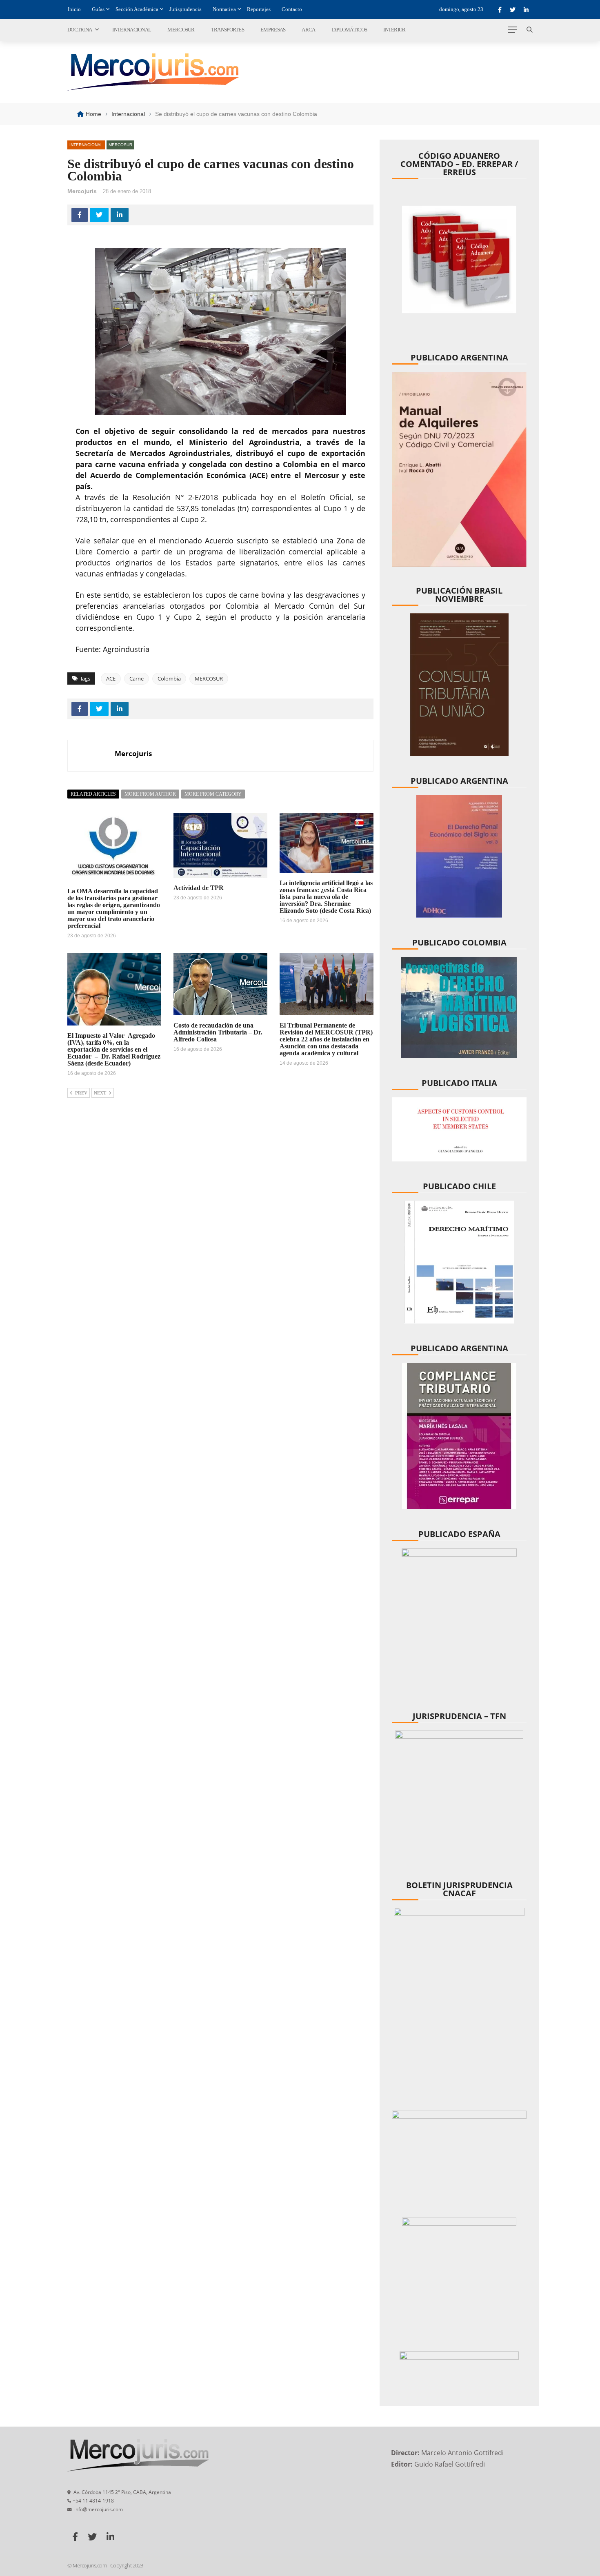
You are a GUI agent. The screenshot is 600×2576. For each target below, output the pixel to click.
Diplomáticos (350, 30)
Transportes (228, 30)
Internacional (132, 30)
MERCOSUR (209, 678)
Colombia (169, 678)
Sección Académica (137, 9)
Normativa (224, 9)
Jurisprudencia (186, 9)
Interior (394, 30)
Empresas (273, 30)
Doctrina (80, 30)
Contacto (292, 9)
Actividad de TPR (199, 888)
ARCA (308, 30)
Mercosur (181, 30)
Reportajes (259, 9)
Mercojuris (82, 191)
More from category (213, 794)
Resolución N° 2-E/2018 (175, 497)
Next (100, 1093)
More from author (150, 794)
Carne (137, 678)
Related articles (93, 794)
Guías (98, 9)
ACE (111, 678)
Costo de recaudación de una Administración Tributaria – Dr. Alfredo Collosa (218, 1032)
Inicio (74, 9)
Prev (81, 1093)
